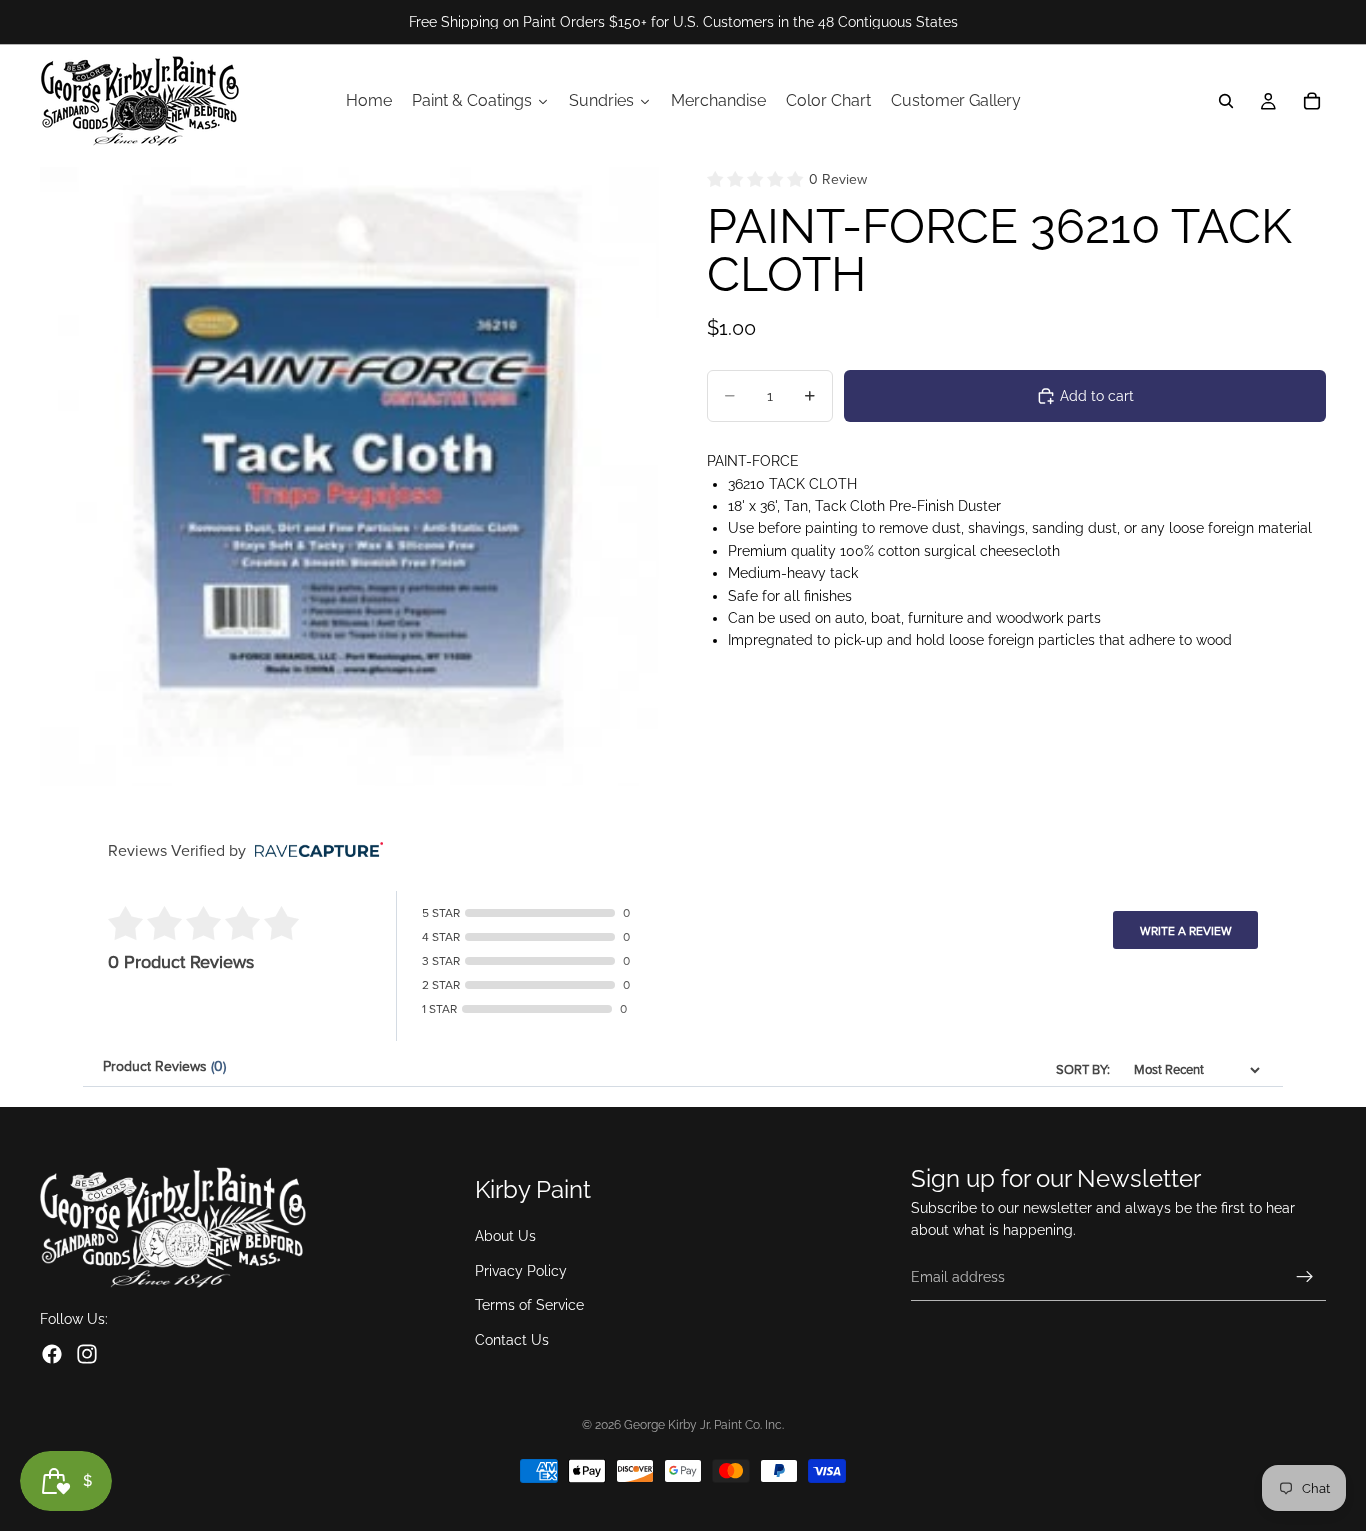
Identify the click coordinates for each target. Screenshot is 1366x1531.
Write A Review (1186, 931)
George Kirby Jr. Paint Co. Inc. (704, 1425)
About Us (505, 1236)
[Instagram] (87, 1354)
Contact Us (512, 1339)
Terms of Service (529, 1305)
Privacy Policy (521, 1271)
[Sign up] (1305, 1277)
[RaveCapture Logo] (314, 851)
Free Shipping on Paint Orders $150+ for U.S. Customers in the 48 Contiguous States (683, 22)
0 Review (838, 179)
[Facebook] (52, 1354)
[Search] (1226, 101)
